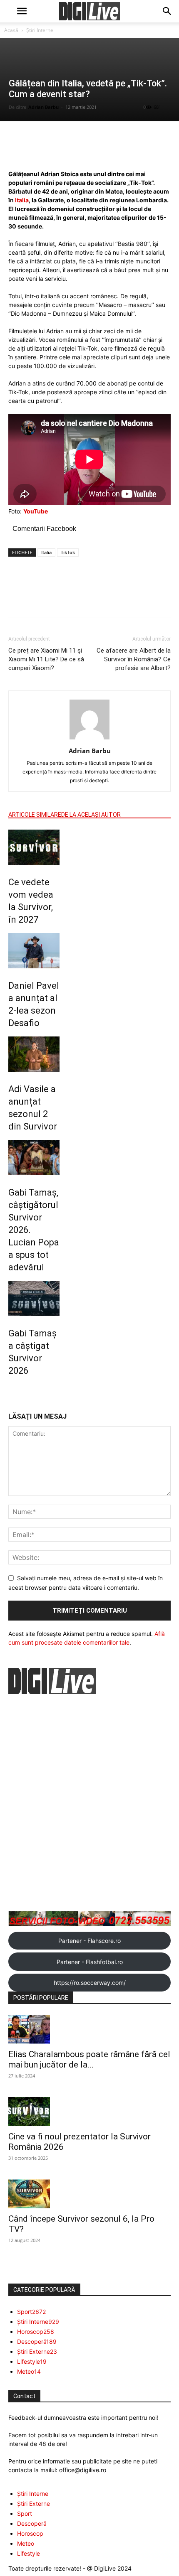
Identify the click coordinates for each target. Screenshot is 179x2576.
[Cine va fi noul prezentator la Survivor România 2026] (89, 2112)
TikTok (68, 552)
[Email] (100, 600)
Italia (22, 200)
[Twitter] (62, 600)
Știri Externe (34, 2504)
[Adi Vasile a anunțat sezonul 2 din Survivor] (34, 1054)
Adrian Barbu (44, 107)
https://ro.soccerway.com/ (90, 1983)
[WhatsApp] (81, 600)
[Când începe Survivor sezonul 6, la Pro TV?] (89, 2194)
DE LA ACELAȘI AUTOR (91, 815)
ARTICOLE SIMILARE (35, 815)
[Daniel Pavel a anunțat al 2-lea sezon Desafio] (34, 951)
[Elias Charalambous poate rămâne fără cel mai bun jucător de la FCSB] (89, 2029)
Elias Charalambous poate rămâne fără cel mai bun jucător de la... (89, 2059)
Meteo (26, 2543)
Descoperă (32, 2523)
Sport (25, 2513)
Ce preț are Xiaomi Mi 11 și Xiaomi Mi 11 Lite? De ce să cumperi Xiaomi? (46, 659)
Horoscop (30, 2533)
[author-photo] (89, 739)
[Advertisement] (89, 1804)
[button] (22, 11)
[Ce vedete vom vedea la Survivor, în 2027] (34, 847)
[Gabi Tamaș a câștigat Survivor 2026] (34, 1298)
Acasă (11, 30)
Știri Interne (40, 30)
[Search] (167, 11)
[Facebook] (43, 600)
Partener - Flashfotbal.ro (90, 1962)
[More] (115, 150)
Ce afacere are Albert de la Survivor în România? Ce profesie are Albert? (134, 659)
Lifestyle (29, 2553)
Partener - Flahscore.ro (89, 1941)
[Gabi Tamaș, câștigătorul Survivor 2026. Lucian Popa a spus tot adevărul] (34, 1158)
